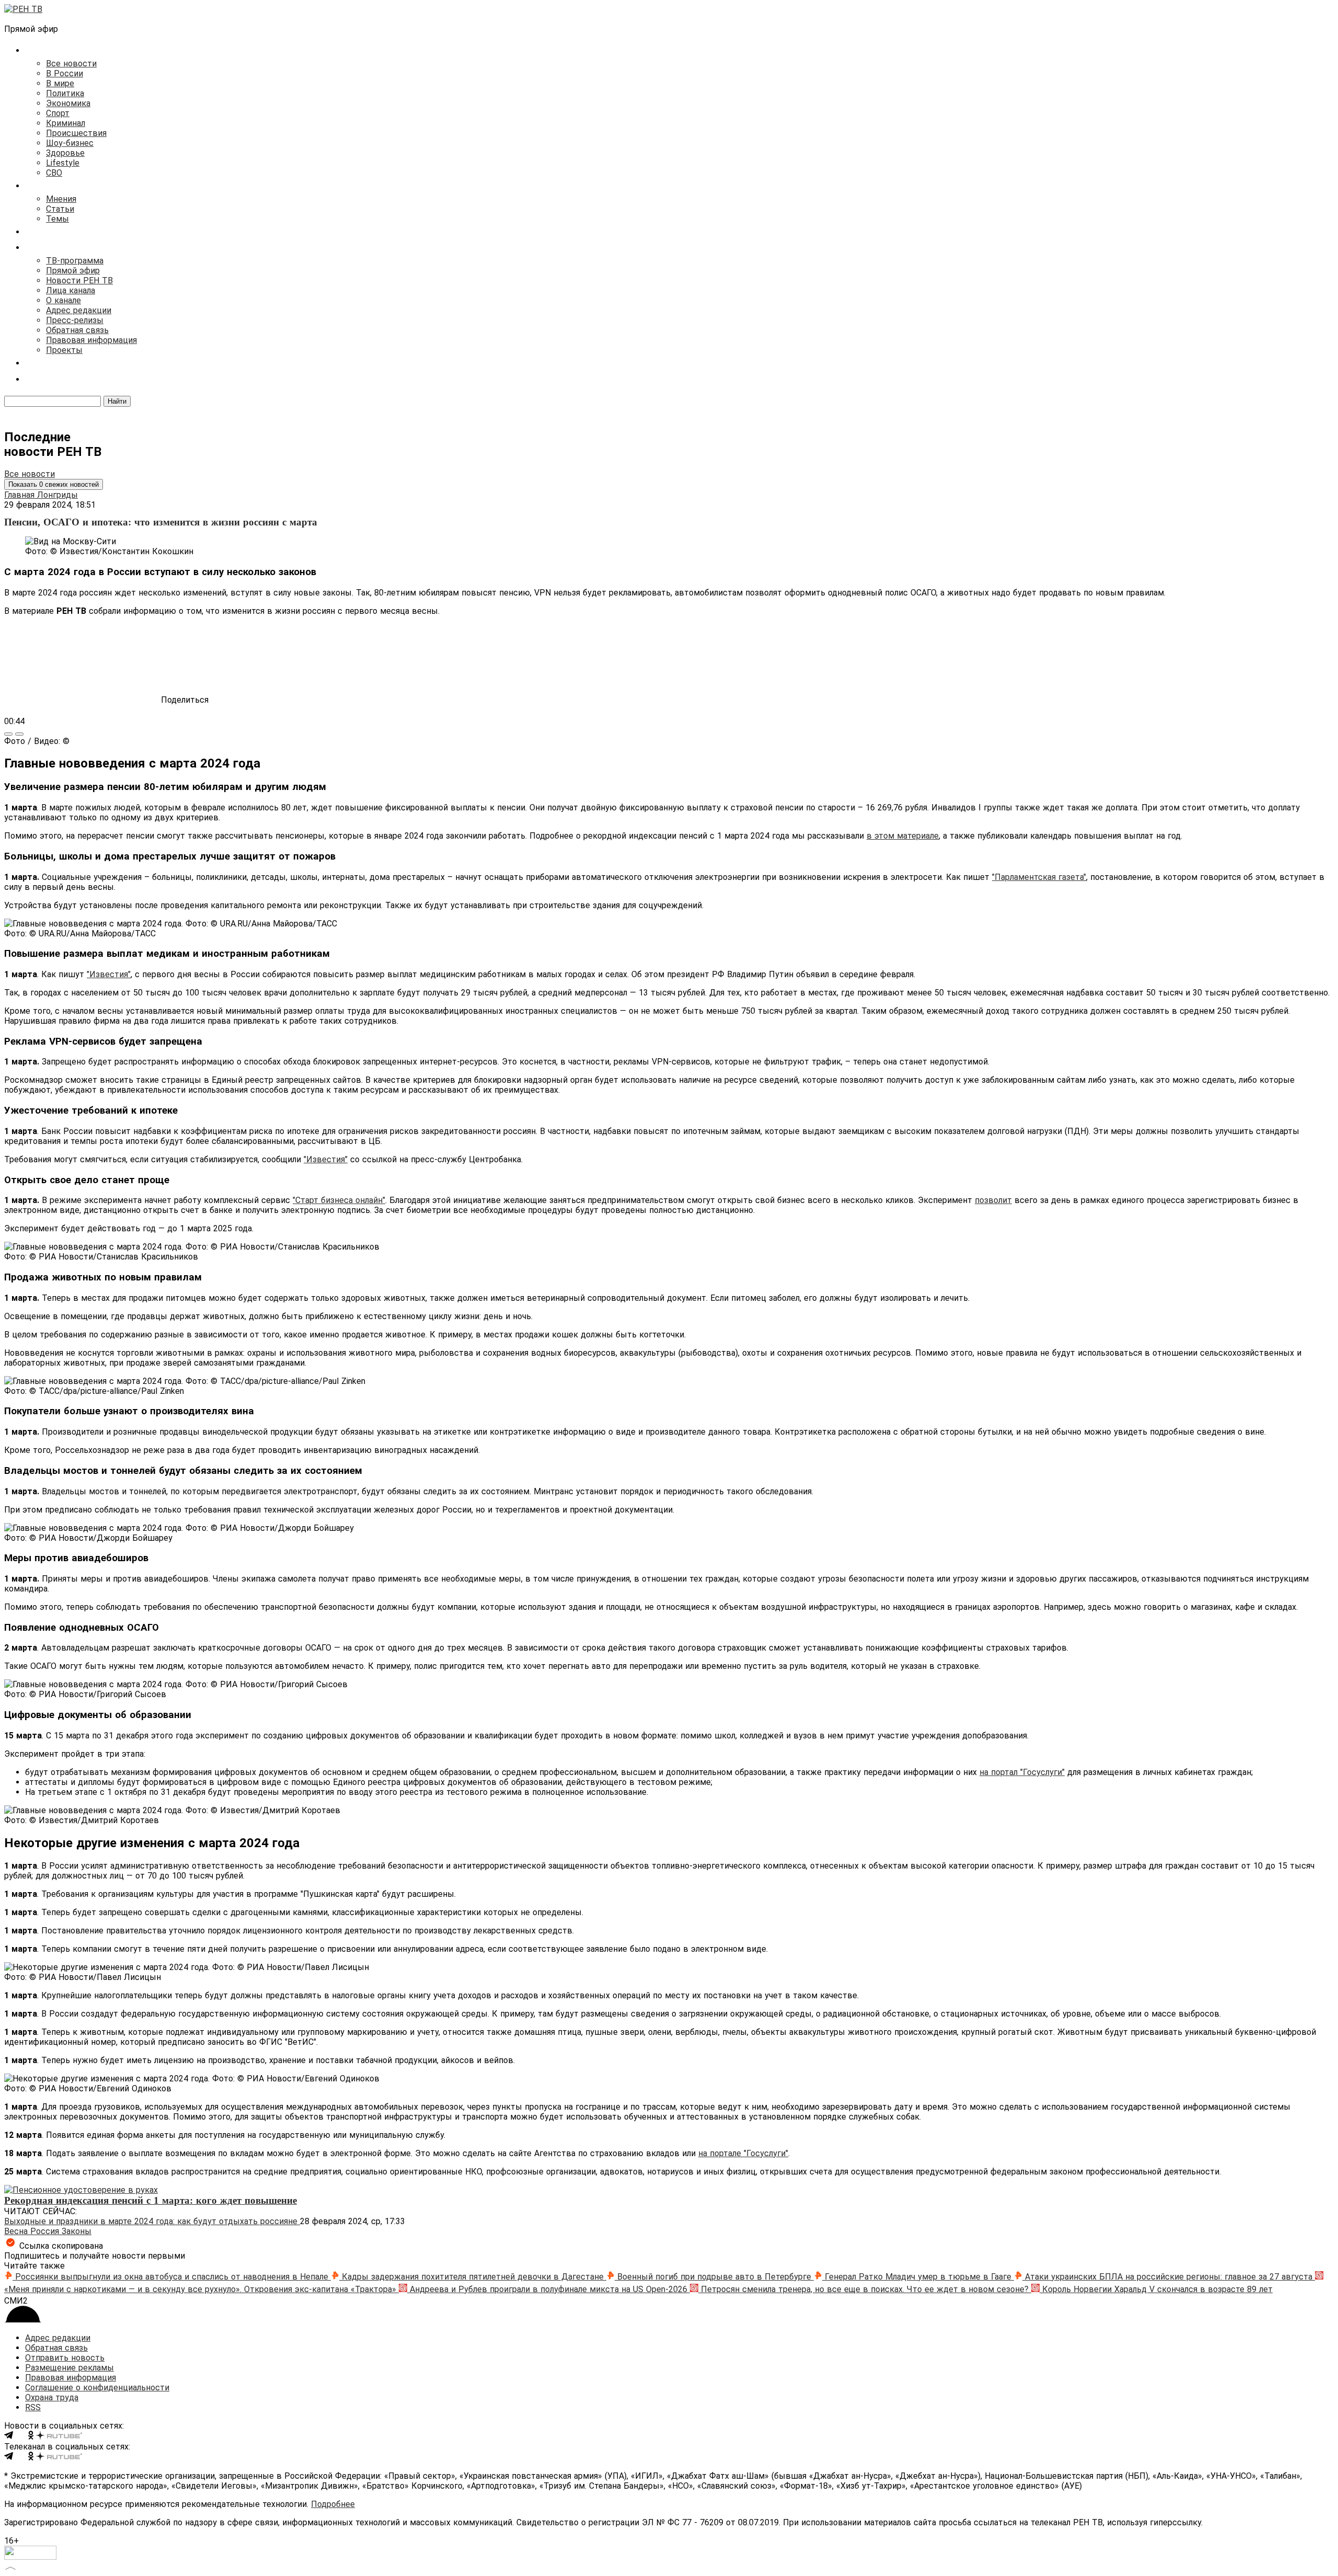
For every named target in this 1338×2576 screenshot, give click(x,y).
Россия (46, 2231)
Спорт (58, 113)
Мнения (61, 199)
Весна (17, 2231)
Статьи (60, 209)
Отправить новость (65, 2358)
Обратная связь (77, 330)
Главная (21, 495)
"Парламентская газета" (1039, 877)
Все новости (71, 64)
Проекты (64, 350)
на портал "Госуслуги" (1022, 1772)
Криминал (66, 123)
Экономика (68, 103)
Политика (65, 93)
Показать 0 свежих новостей (54, 484)
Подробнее (333, 2504)
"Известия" (109, 974)
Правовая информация (91, 340)
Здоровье (65, 153)
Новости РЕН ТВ (79, 281)
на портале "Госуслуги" (743, 2153)
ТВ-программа (75, 261)
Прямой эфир (73, 271)
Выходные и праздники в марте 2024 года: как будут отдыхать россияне (152, 2221)
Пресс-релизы (75, 320)
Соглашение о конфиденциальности (97, 2388)
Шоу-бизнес (70, 143)
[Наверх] (10, 2567)
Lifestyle (63, 163)
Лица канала (71, 290)
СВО (54, 173)
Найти (117, 401)
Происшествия (76, 133)
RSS (33, 2407)
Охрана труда (52, 2397)
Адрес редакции (79, 310)
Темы (57, 219)
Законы (77, 2231)
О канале (64, 300)
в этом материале (903, 836)
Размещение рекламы (70, 2368)
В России (65, 73)
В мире (60, 83)
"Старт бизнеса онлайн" (339, 1200)
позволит (993, 1200)
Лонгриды (57, 495)
